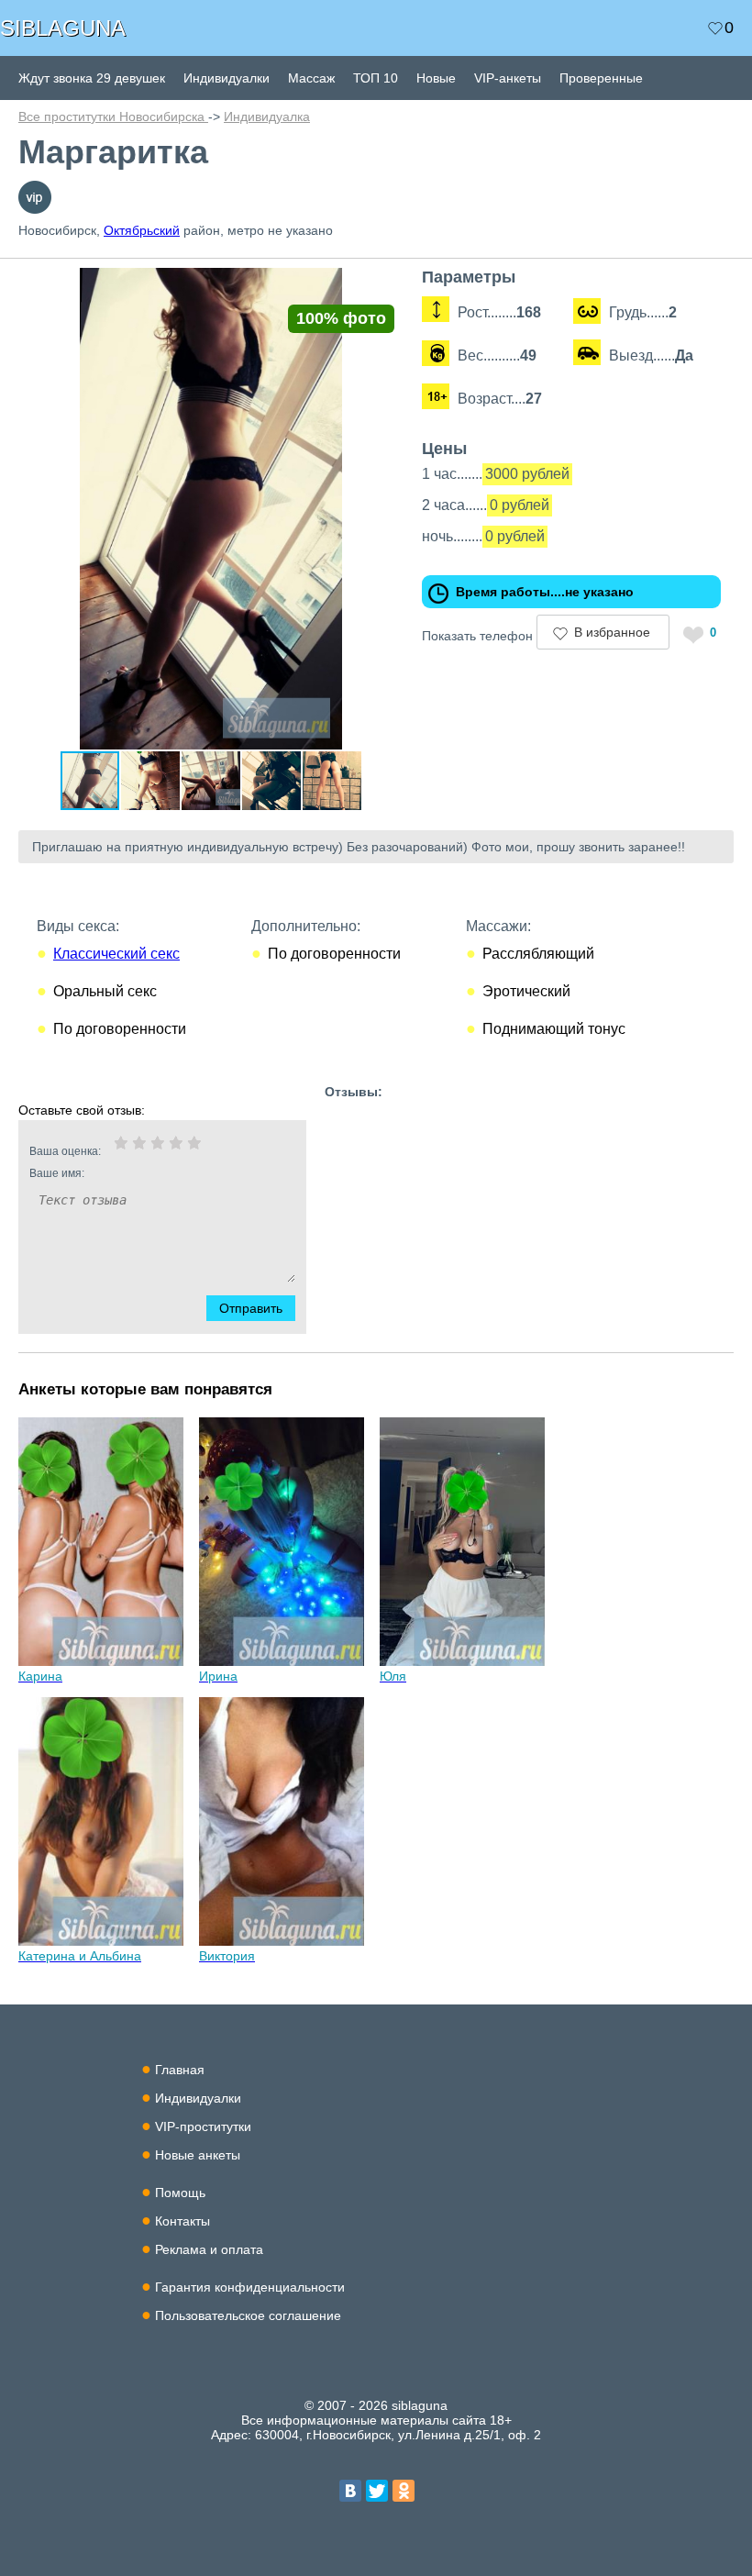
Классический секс (116, 954)
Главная (180, 2070)
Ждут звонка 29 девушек (92, 78)
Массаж (311, 78)
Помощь (180, 2193)
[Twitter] (377, 2491)
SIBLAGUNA (63, 28)
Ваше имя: (57, 1173)
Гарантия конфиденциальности (250, 2287)
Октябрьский (142, 230)
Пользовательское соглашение (248, 2315)
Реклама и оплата (209, 2249)
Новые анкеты (198, 2155)
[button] (387, 284)
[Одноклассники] (404, 2491)
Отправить (251, 1308)
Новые (436, 78)
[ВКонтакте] (350, 2491)
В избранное (612, 632)
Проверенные (601, 78)
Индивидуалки (227, 78)
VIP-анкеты (508, 78)
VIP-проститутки (203, 2126)
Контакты (182, 2221)
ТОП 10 (376, 78)
